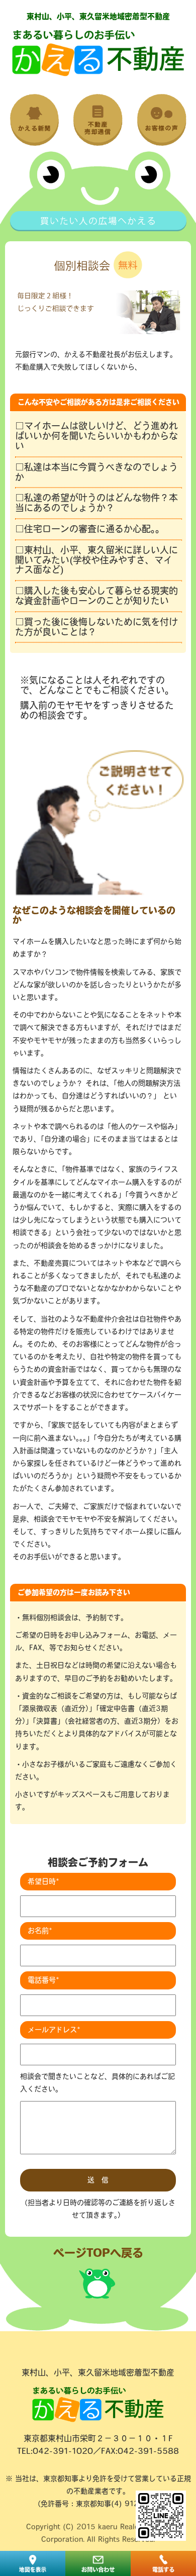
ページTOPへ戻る (98, 2253)
